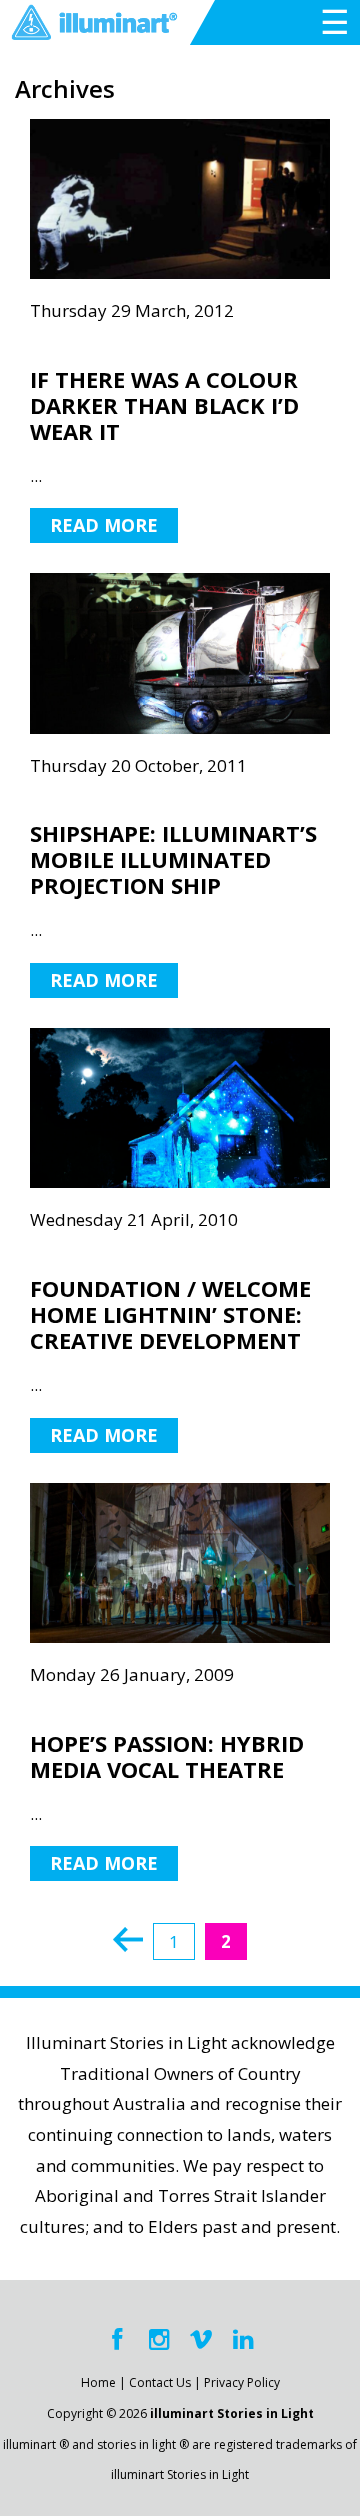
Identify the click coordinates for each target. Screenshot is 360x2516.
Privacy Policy (242, 2382)
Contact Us (160, 2382)
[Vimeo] (201, 2340)
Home (98, 2382)
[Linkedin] (243, 2340)
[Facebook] (117, 2340)
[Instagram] (159, 2340)
